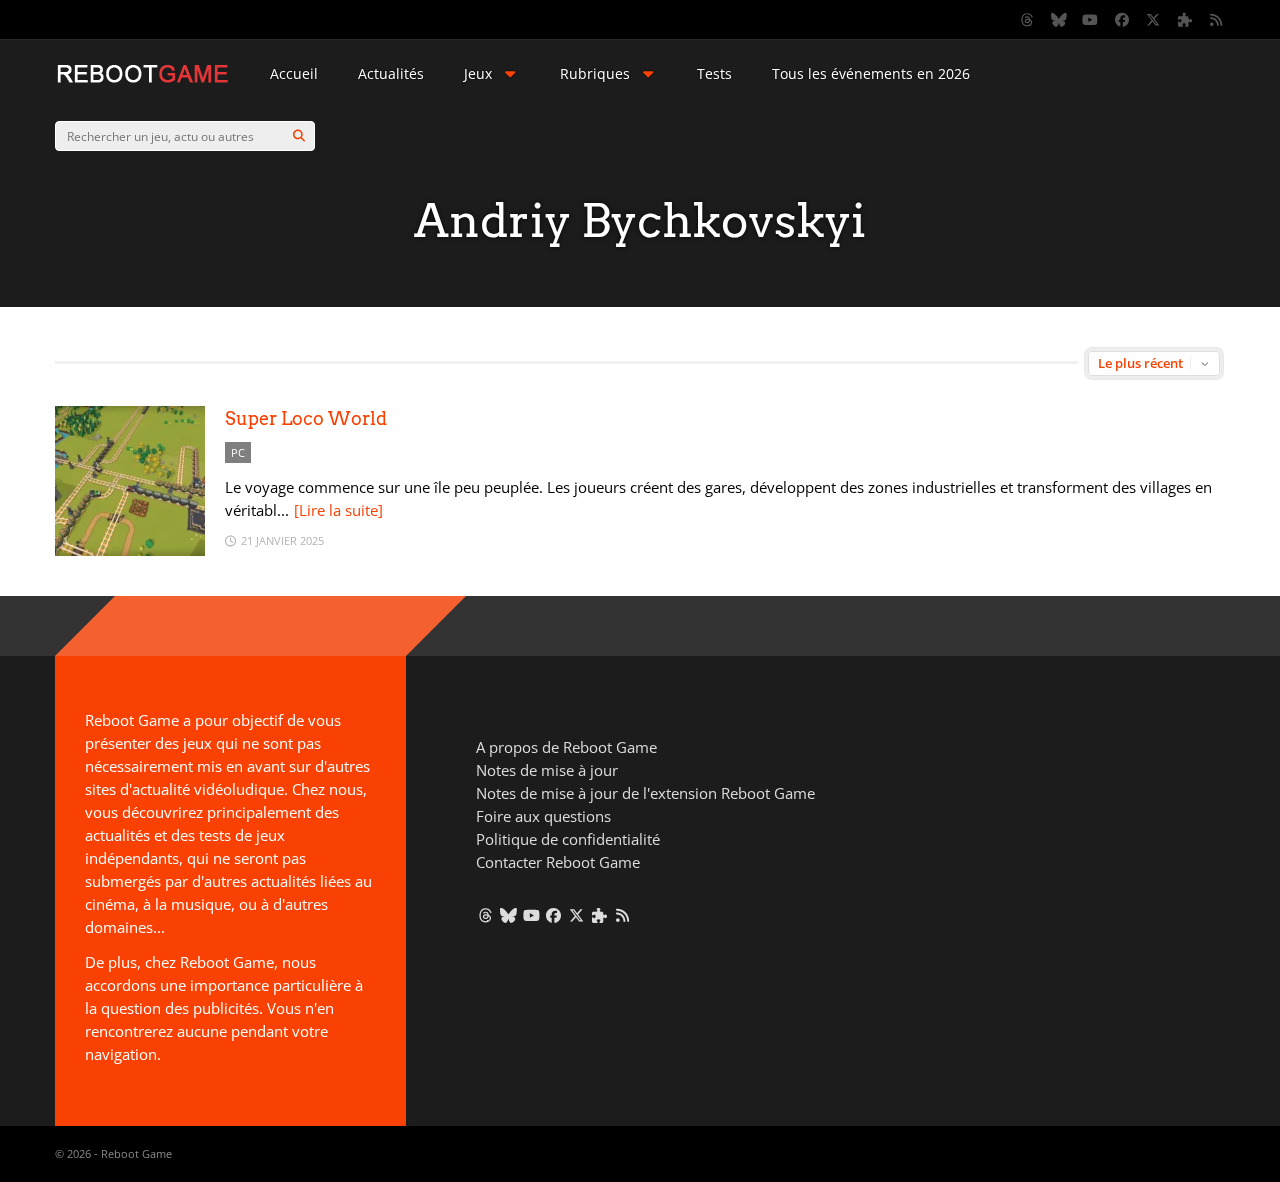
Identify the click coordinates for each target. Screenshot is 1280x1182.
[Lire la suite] (338, 510)
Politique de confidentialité (568, 839)
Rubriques (595, 73)
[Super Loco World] (130, 550)
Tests (714, 73)
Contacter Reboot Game (558, 862)
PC (238, 452)
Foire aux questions (543, 816)
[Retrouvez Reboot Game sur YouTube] (1091, 20)
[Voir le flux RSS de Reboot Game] (1217, 20)
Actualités (391, 73)
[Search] (299, 136)
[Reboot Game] (142, 80)
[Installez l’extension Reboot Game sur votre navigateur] (1185, 20)
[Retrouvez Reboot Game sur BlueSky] (1059, 20)
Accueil (294, 73)
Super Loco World (306, 418)
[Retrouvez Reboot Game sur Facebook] (1122, 20)
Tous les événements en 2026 (871, 73)
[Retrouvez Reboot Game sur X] (1154, 20)
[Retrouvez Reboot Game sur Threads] (1028, 20)
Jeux (478, 73)
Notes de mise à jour (547, 770)
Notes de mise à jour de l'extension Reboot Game (645, 793)
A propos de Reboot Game (566, 747)
